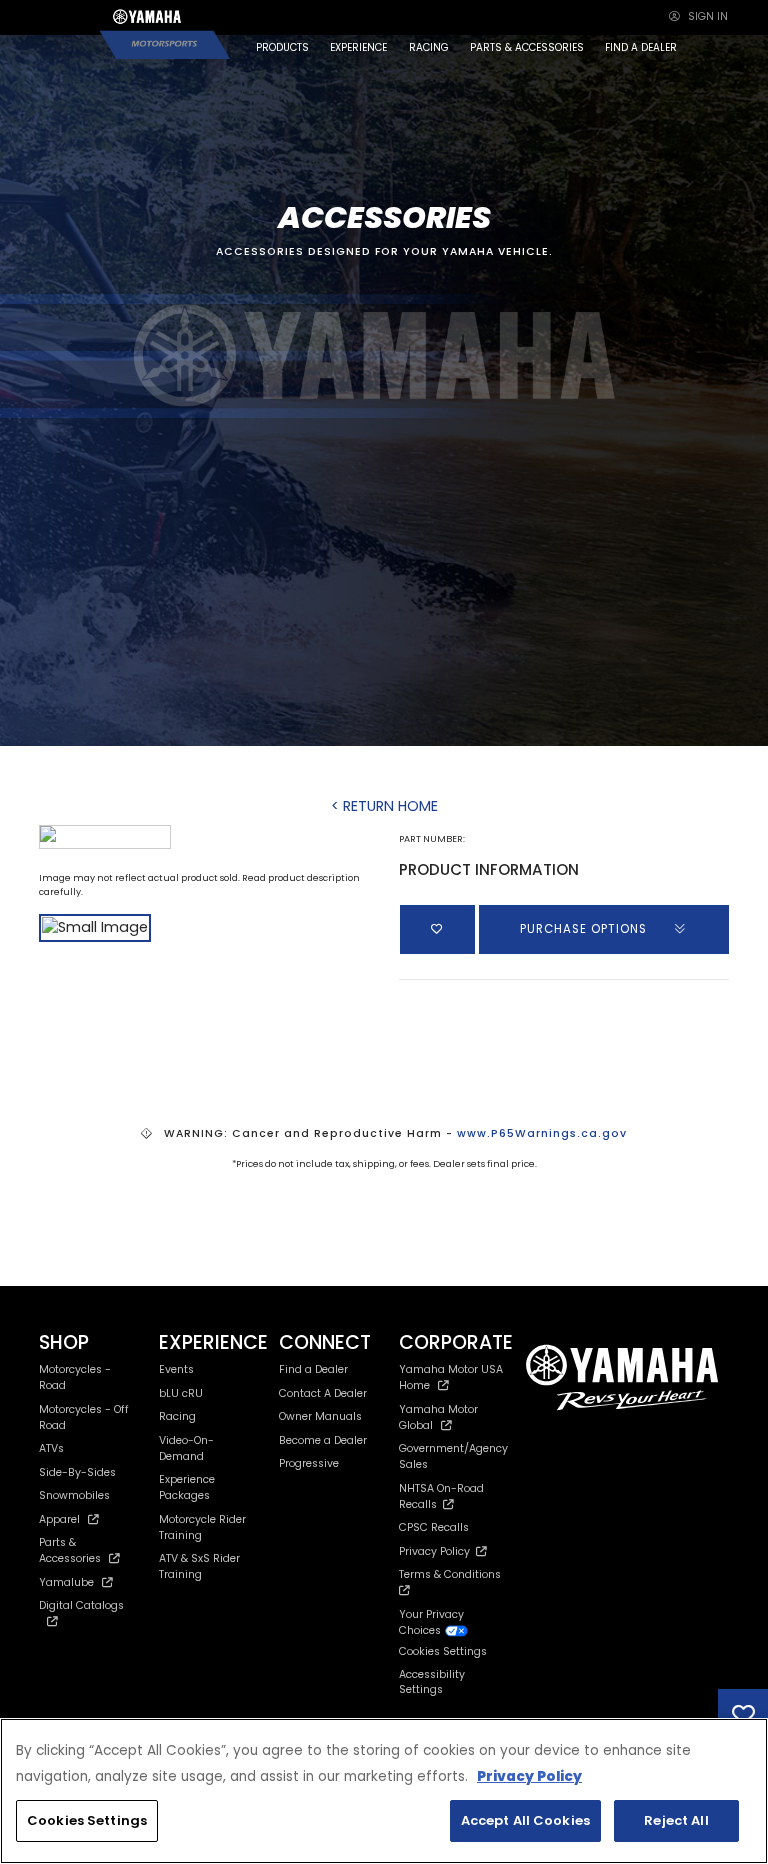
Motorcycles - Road (75, 1377)
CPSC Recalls (434, 1527)
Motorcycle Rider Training (202, 1527)
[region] (384, 1791)
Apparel (59, 1519)
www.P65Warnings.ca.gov (542, 1133)
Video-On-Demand (186, 1448)
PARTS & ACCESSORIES (527, 47)
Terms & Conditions (453, 1574)
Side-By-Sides (77, 1472)
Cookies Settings (87, 1820)
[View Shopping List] (743, 1714)
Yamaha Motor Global (438, 1417)
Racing (177, 1416)
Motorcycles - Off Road (84, 1417)
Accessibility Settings (432, 1682)
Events (176, 1369)
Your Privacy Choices (431, 1622)
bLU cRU (181, 1393)
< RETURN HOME (384, 806)
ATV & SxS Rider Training (199, 1566)
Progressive (309, 1463)
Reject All (676, 1820)
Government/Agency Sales (453, 1456)
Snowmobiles (74, 1495)
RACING (429, 47)
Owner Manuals (320, 1416)
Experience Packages (187, 1487)
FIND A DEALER (641, 47)
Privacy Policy (437, 1551)
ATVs (51, 1448)
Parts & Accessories (70, 1550)
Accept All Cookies (525, 1820)
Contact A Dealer (323, 1393)
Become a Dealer (323, 1440)
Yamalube (66, 1582)
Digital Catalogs (81, 1605)
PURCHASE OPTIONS (585, 929)
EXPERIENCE (358, 47)
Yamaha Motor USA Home (451, 1377)
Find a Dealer (313, 1369)
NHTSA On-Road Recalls (441, 1496)
